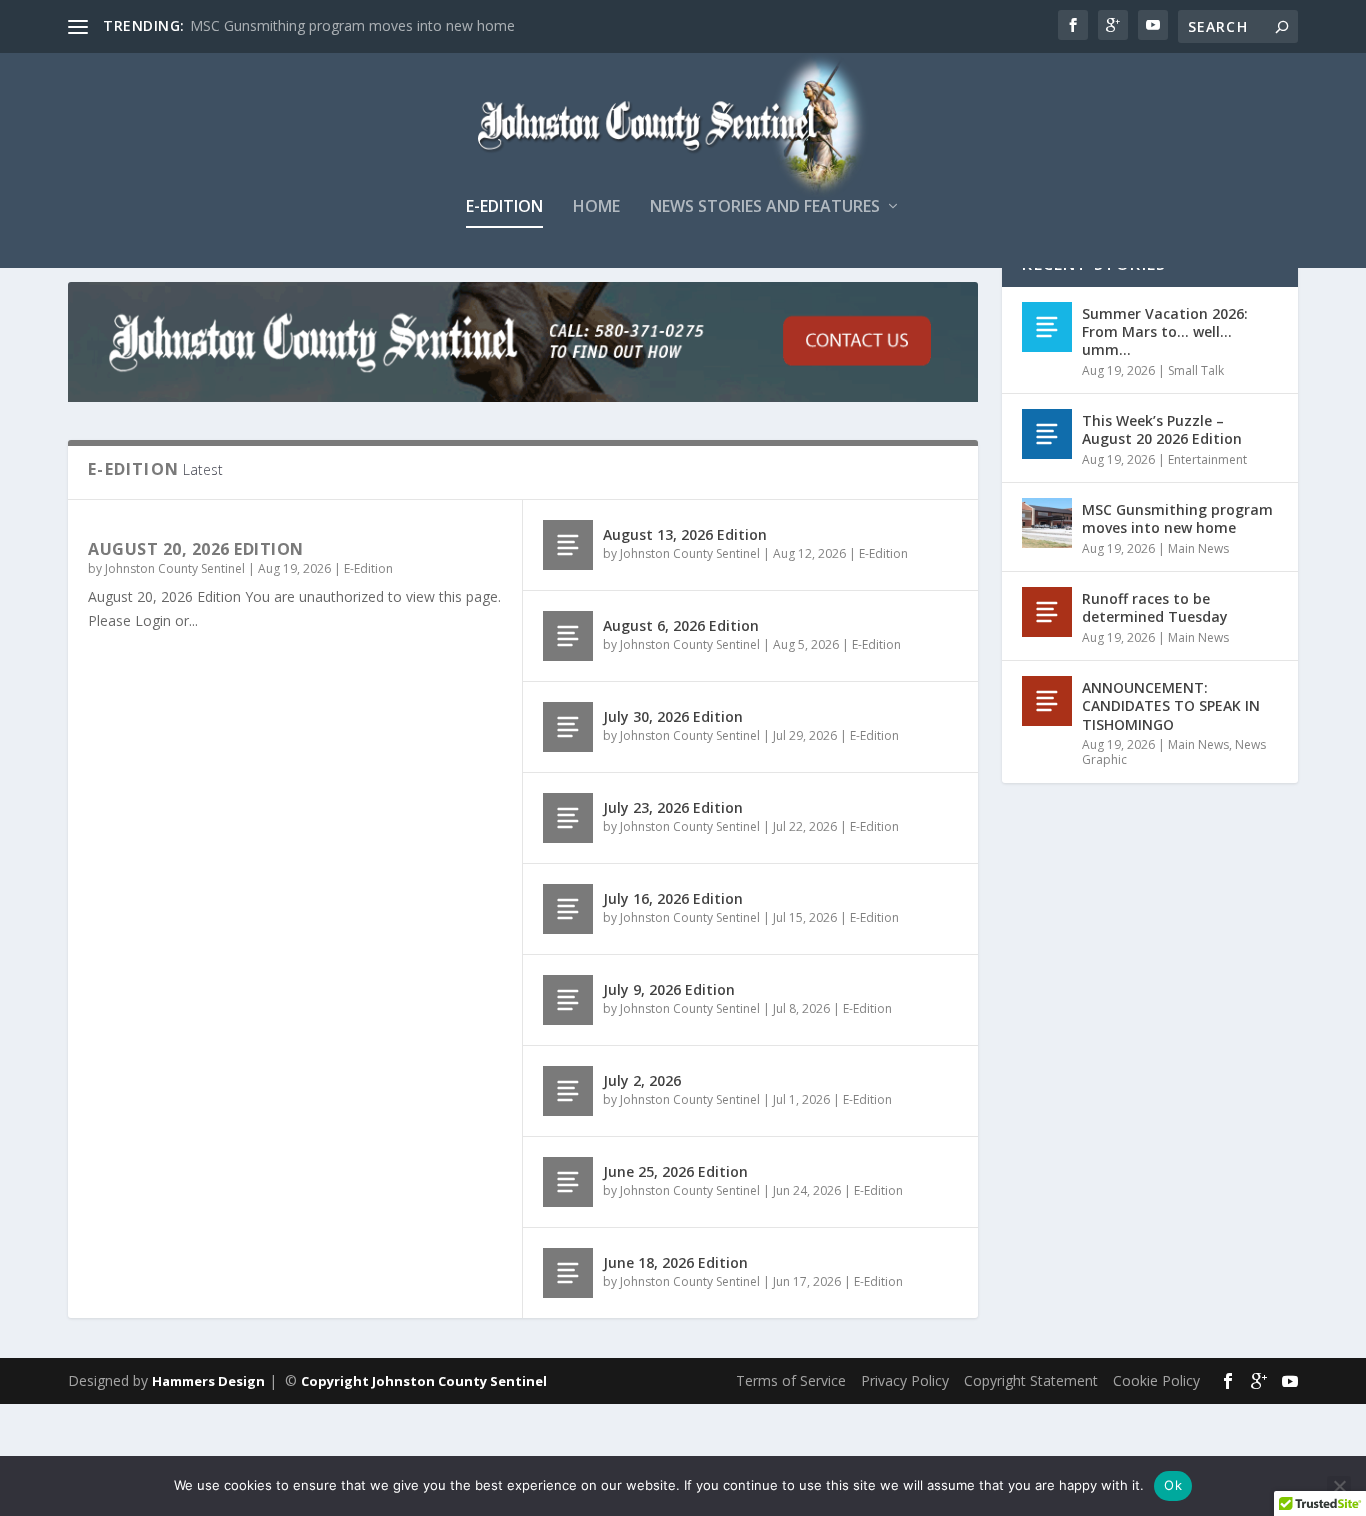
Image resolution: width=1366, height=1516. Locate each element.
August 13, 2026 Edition (685, 534)
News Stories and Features (765, 207)
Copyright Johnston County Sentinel (424, 1381)
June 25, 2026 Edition (675, 1171)
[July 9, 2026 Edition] (568, 1000)
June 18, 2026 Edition (675, 1262)
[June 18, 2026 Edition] (568, 1273)
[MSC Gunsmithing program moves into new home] (1047, 523)
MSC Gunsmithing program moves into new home (352, 25)
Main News (1198, 548)
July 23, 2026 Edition (673, 807)
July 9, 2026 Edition (669, 989)
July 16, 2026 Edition (673, 898)
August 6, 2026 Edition (681, 625)
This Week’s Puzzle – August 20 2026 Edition (1162, 429)
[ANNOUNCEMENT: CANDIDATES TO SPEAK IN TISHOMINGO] (1047, 701)
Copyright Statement (1031, 1380)
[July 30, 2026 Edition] (568, 727)
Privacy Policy (905, 1380)
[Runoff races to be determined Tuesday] (1047, 612)
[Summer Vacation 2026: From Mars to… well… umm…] (1047, 327)
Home (596, 207)
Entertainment (1207, 459)
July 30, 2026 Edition (673, 716)
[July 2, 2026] (568, 1091)
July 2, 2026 (642, 1080)
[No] (1339, 1486)
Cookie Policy (1156, 1380)
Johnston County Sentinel (175, 568)
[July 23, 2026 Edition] (568, 818)
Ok (1173, 1485)
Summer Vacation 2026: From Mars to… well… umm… (1165, 331)
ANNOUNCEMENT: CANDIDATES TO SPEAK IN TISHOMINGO (1171, 705)
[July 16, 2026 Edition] (568, 909)
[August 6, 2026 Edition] (568, 636)
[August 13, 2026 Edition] (568, 545)
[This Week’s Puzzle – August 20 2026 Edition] (1047, 434)
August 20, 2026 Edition (196, 549)
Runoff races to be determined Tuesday (1155, 607)
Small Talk (1196, 370)
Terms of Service (791, 1380)
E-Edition (504, 207)
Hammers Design (208, 1381)
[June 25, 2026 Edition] (568, 1182)
